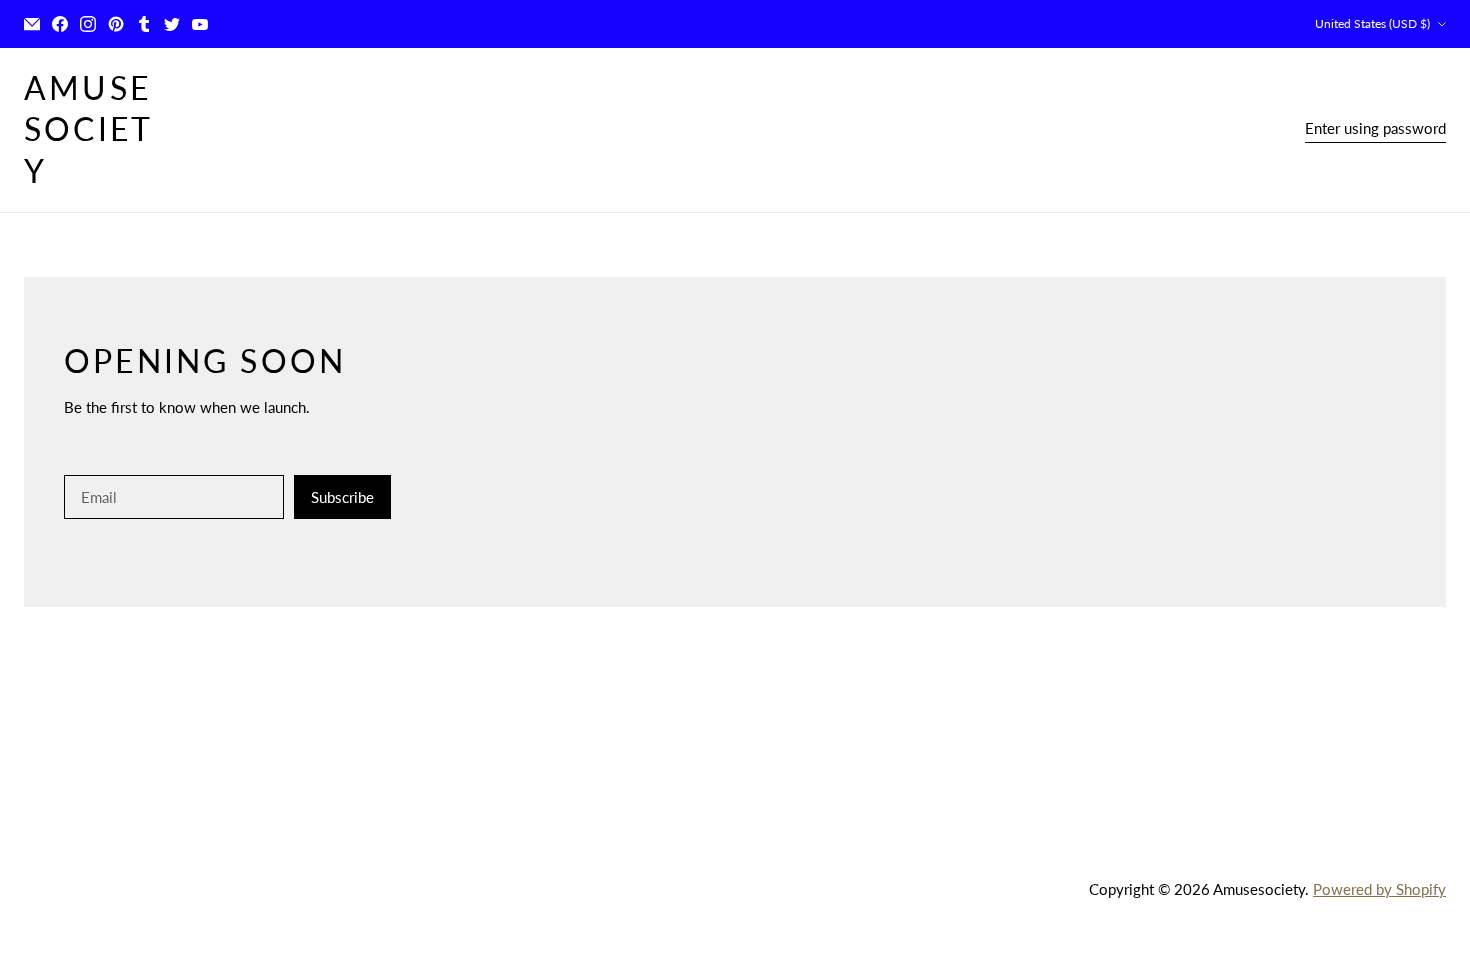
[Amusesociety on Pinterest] (116, 24)
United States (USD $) (1372, 23)
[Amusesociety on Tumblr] (144, 24)
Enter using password (1375, 128)
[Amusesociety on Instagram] (88, 24)
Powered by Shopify (1379, 889)
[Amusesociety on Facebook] (60, 24)
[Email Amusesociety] (32, 24)
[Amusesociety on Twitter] (172, 24)
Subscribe (342, 497)
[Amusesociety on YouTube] (200, 24)
